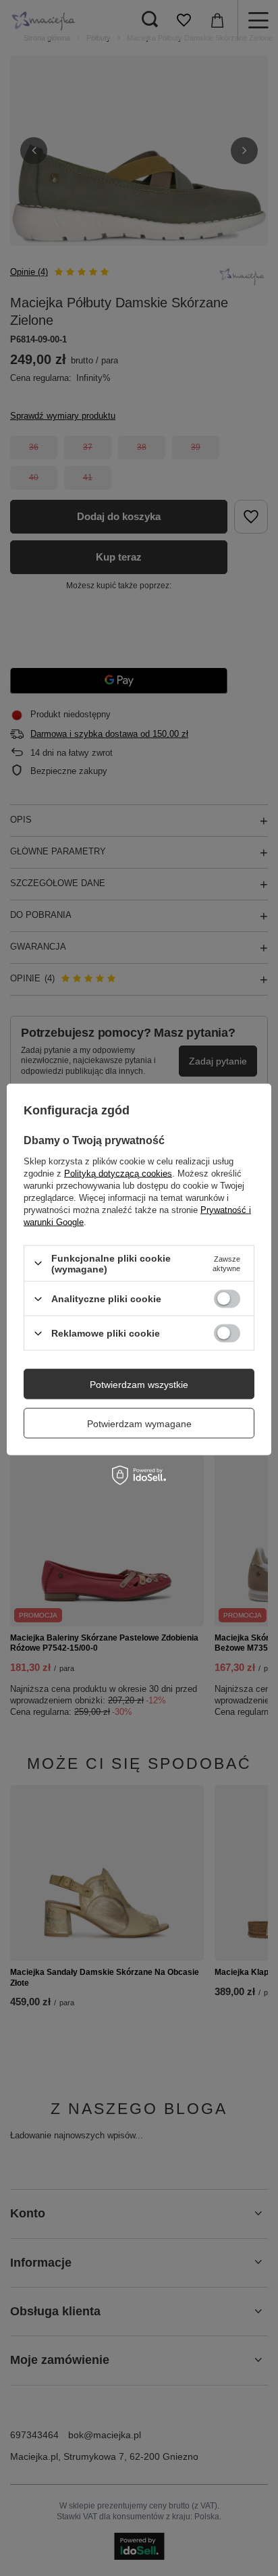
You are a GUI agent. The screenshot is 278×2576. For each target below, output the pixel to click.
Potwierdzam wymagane (139, 1423)
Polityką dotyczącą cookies (118, 1173)
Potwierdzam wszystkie (139, 1384)
